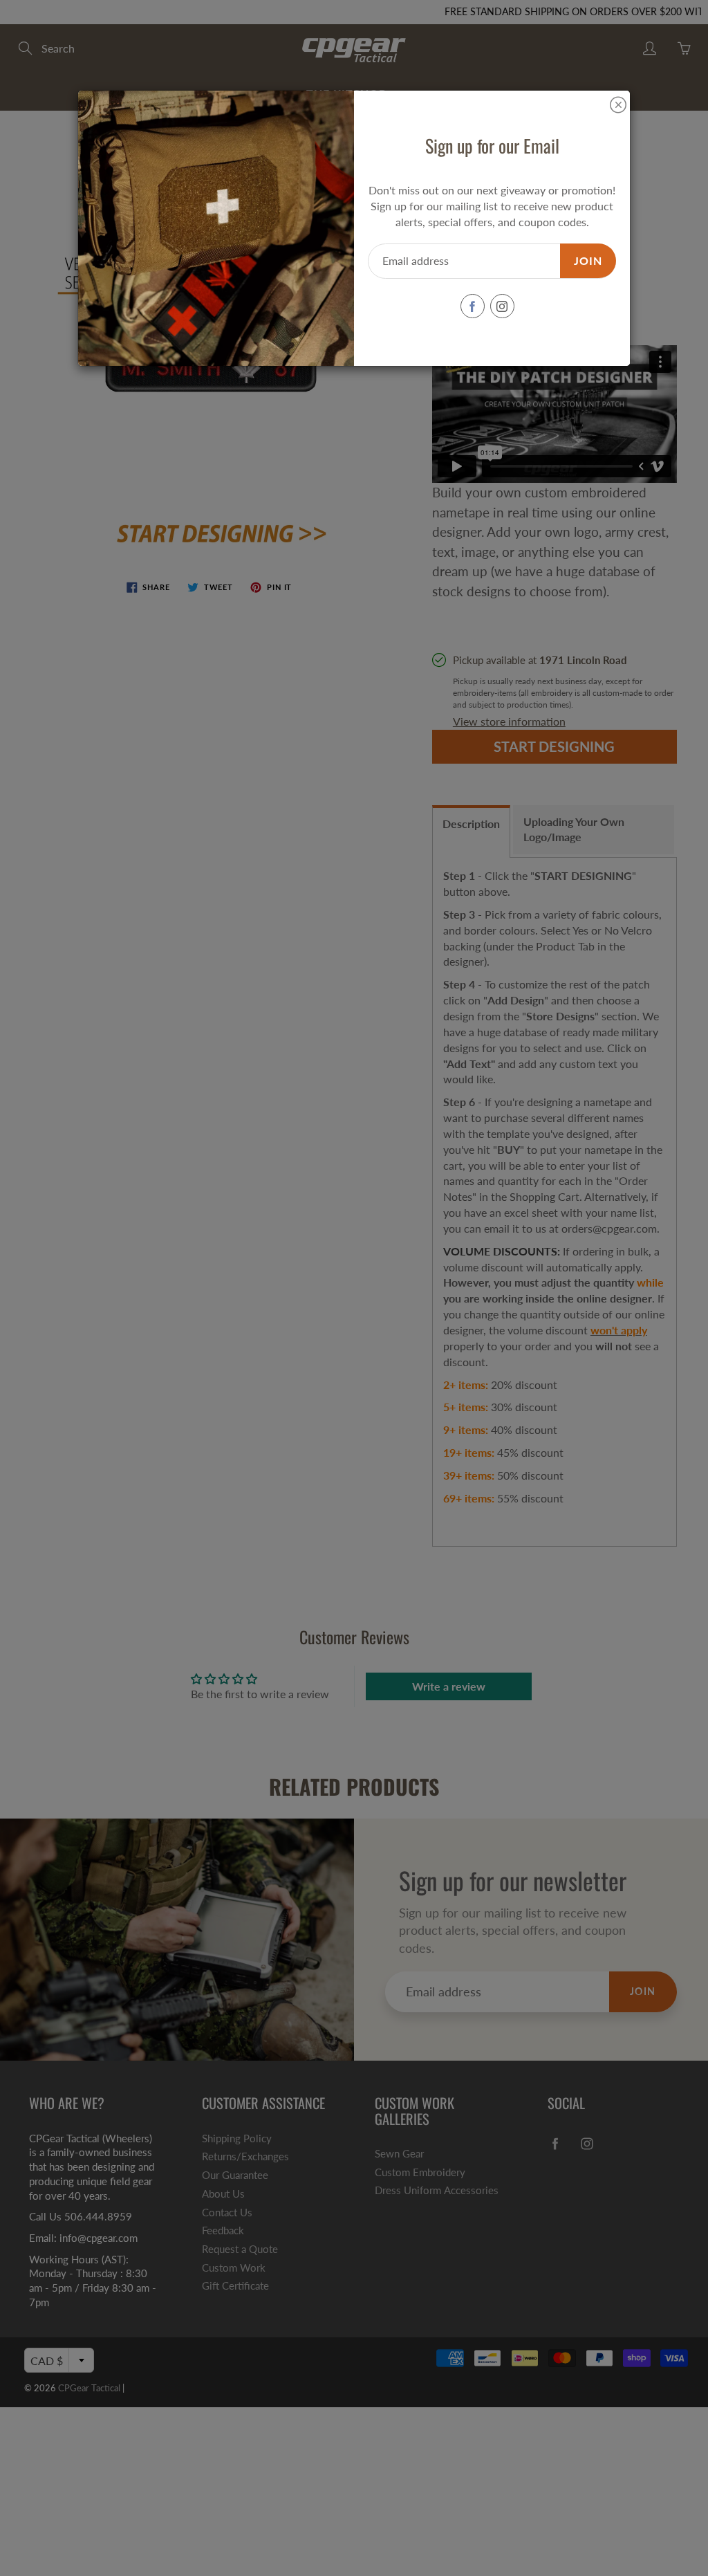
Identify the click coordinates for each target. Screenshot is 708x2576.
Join (588, 260)
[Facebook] (473, 306)
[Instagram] (502, 306)
